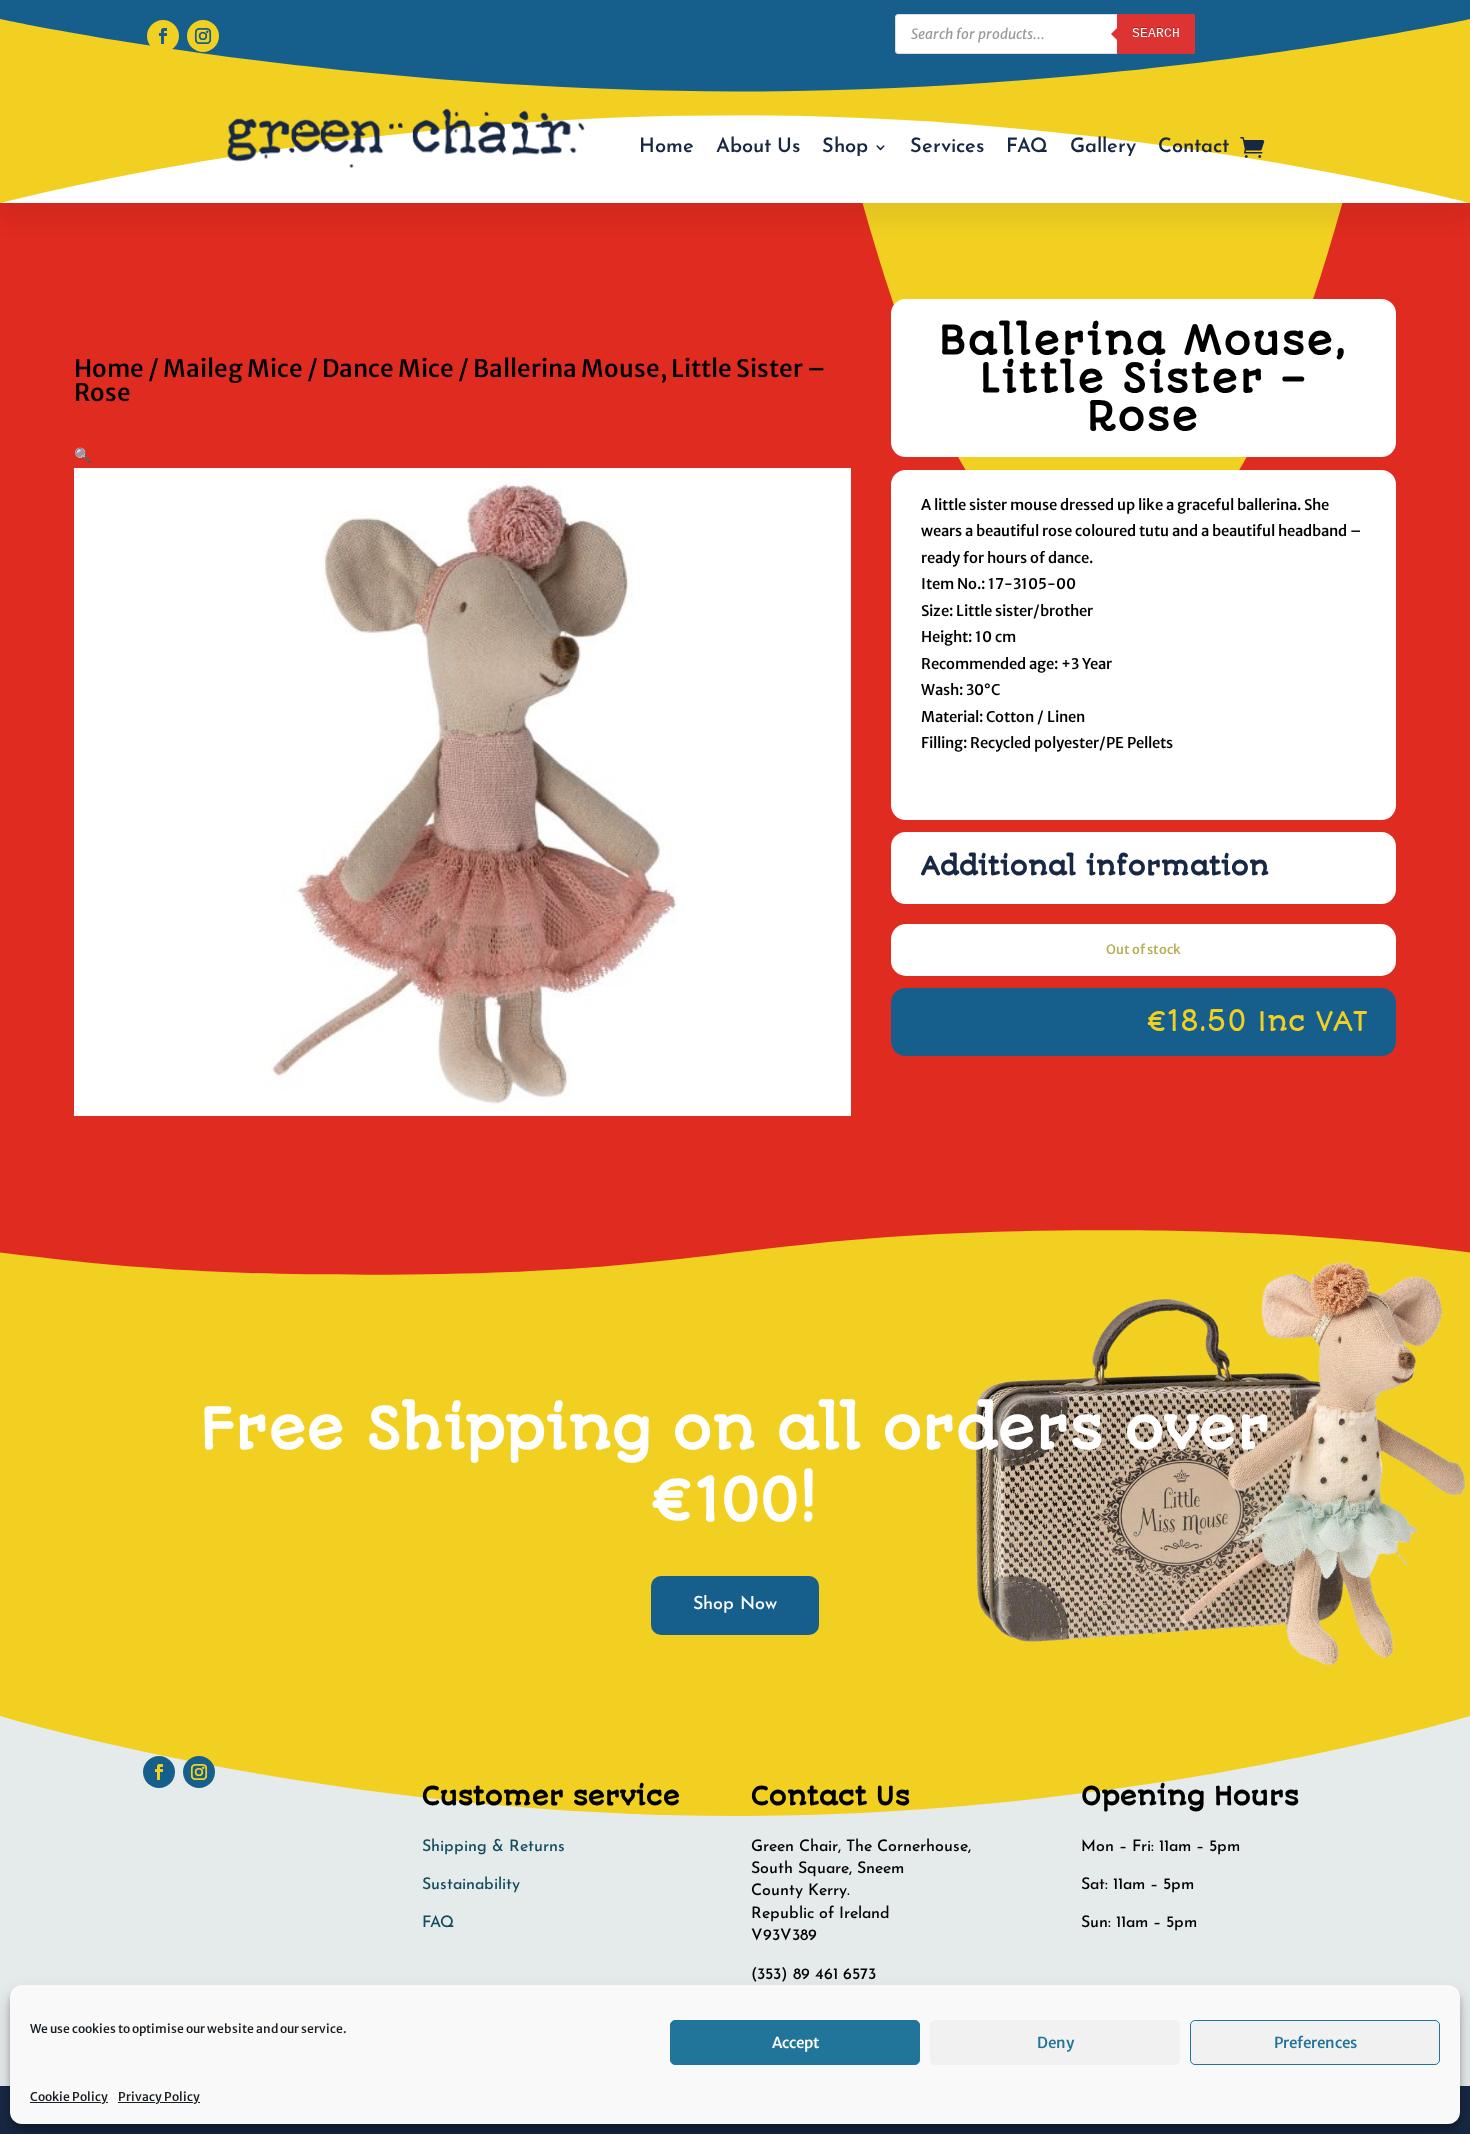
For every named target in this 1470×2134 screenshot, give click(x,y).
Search (1156, 33)
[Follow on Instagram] (203, 36)
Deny (1055, 2042)
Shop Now (735, 1605)
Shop (845, 147)
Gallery (1103, 147)
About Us (758, 147)
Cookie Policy (69, 2096)
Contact (1193, 147)
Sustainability (471, 1885)
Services (947, 147)
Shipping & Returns (493, 1847)
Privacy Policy (159, 2096)
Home (666, 147)
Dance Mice (388, 368)
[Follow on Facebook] (163, 36)
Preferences (1315, 2042)
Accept (795, 2042)
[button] (82, 455)
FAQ (1027, 147)
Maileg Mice (233, 368)
